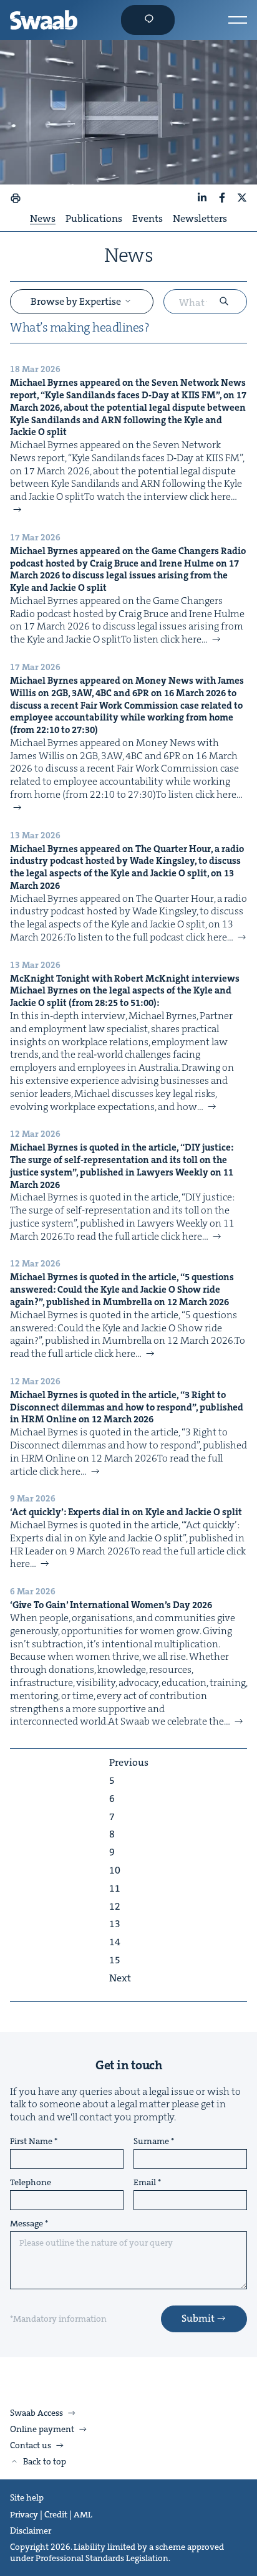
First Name (31, 2142)
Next (120, 1978)
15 (115, 1960)
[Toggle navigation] (238, 20)
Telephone (31, 2183)
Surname (151, 2142)
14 (115, 1942)
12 (115, 1907)
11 (115, 1889)
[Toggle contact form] (148, 20)
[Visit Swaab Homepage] (44, 20)
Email (145, 2183)
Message (27, 2224)
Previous (129, 1763)
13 (115, 1924)
